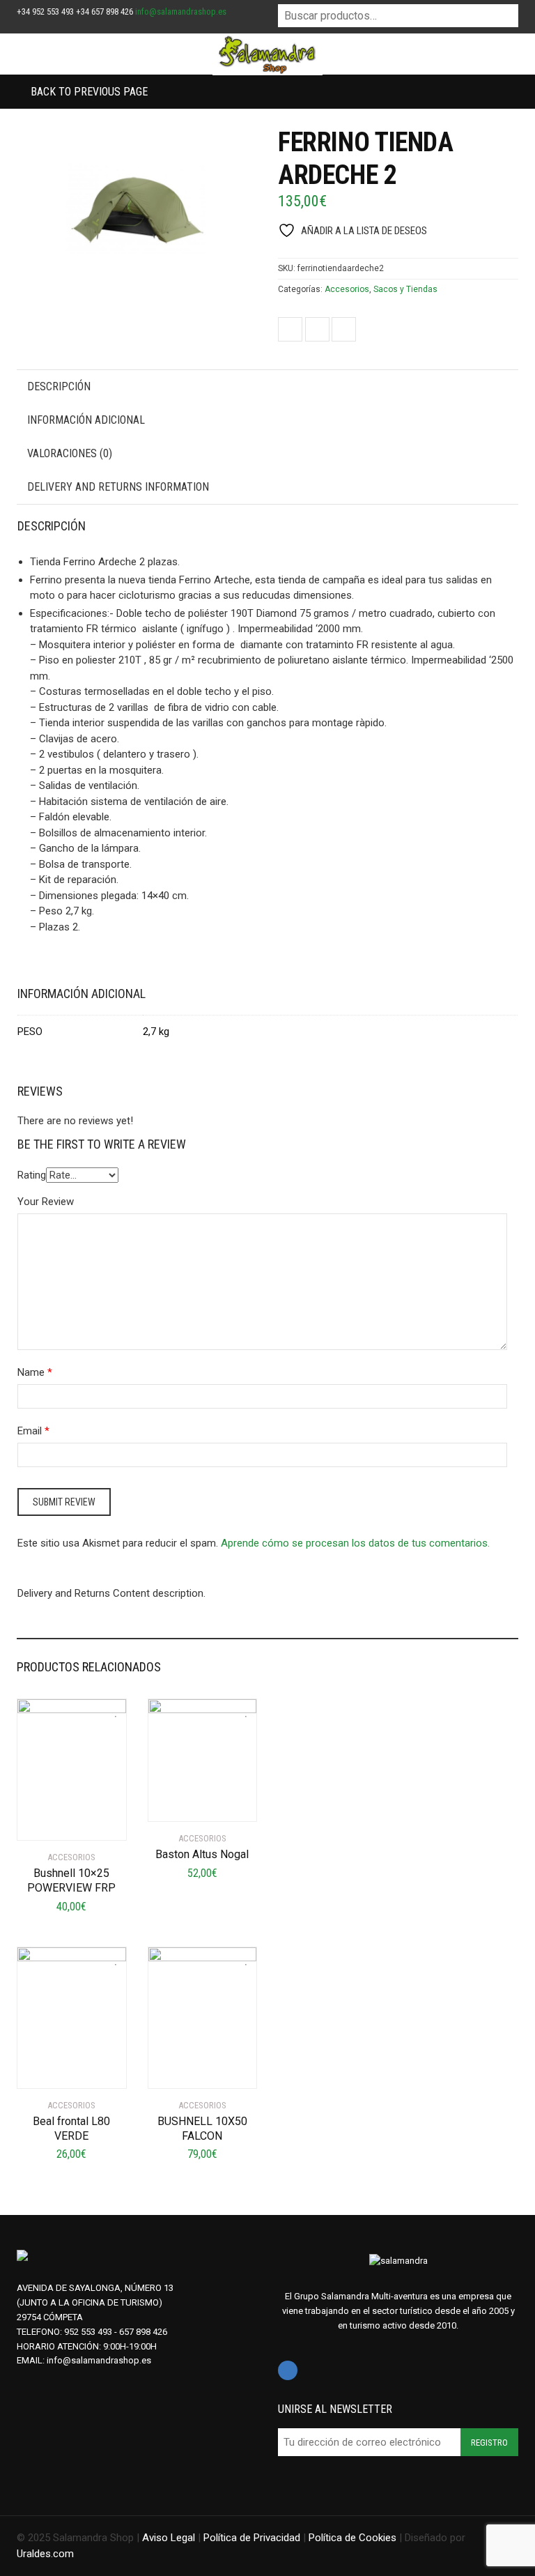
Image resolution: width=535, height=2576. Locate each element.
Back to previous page (88, 92)
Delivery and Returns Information (118, 487)
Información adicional (86, 420)
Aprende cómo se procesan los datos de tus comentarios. (355, 1543)
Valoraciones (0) (70, 453)
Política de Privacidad (252, 2538)
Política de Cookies (352, 2538)
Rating (32, 1175)
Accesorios (347, 289)
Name (31, 1372)
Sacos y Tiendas (405, 289)
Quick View (56, 1821)
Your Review (46, 1202)
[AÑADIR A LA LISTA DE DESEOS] (112, 1708)
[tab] (267, 387)
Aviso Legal (169, 2538)
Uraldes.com (45, 2554)
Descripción (59, 386)
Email (30, 1431)
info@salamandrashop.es (181, 11)
